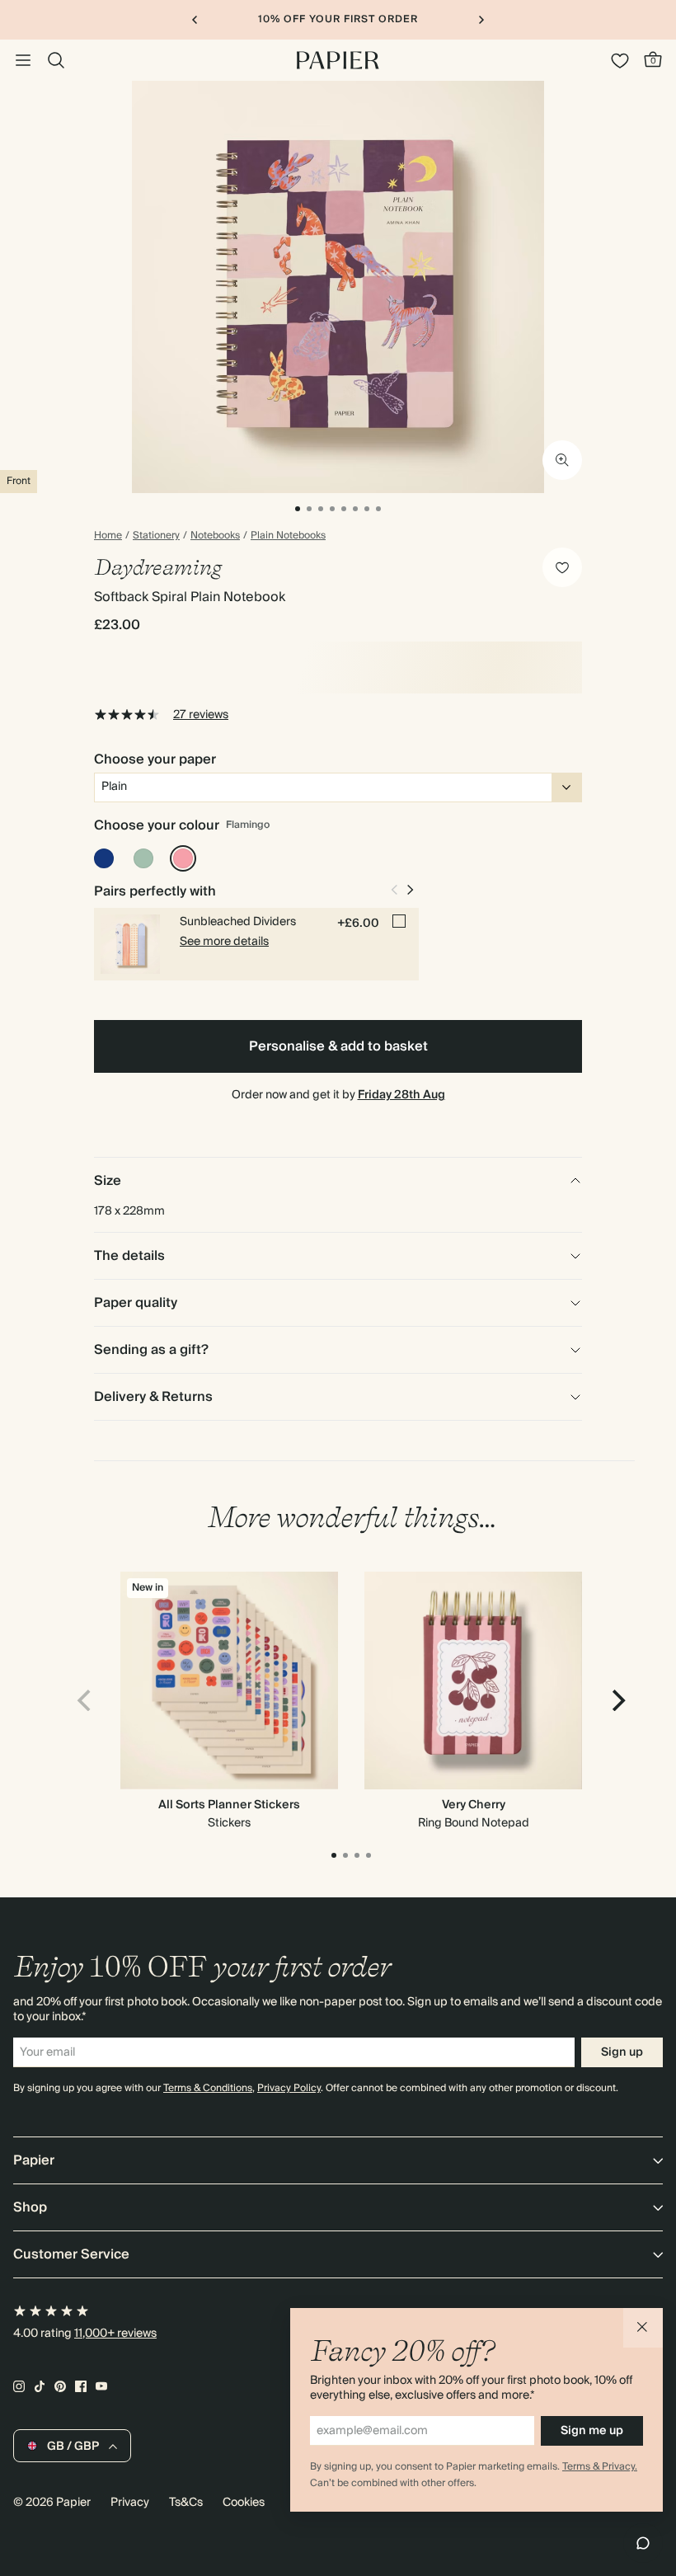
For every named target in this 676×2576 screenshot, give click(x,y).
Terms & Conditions (208, 2088)
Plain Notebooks (288, 536)
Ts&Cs (186, 2503)
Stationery (156, 536)
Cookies (244, 2503)
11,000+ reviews (115, 2334)
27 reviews (201, 715)
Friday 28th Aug (401, 1095)
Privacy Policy (289, 2088)
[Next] (617, 1700)
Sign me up (592, 2431)
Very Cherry (474, 1805)
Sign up (622, 2052)
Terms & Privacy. (600, 2467)
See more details (224, 942)
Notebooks (215, 536)
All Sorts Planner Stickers (229, 1805)
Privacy (130, 2503)
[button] (643, 2328)
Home (108, 536)
